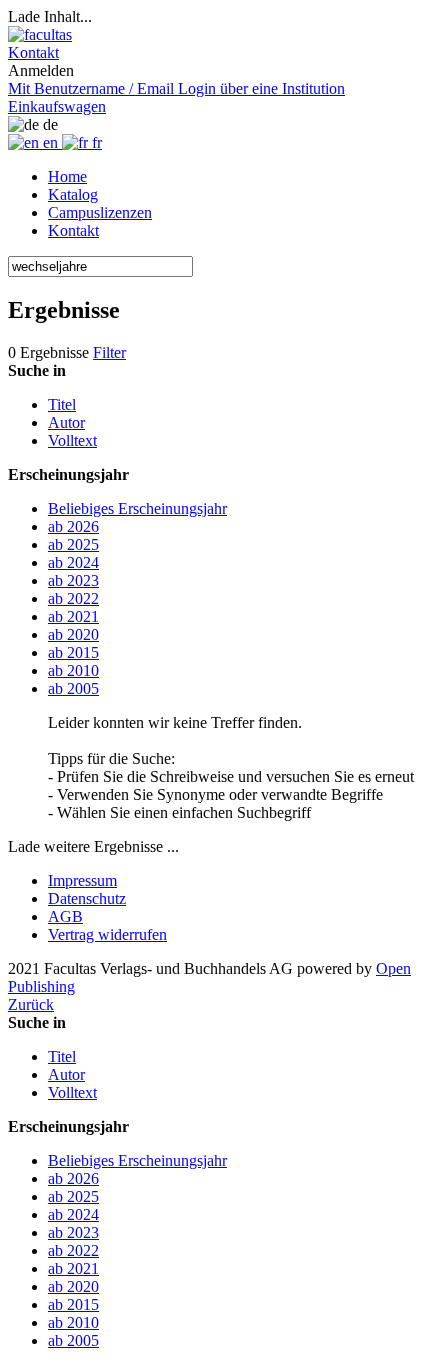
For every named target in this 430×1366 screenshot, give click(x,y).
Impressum (82, 880)
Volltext (72, 440)
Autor (66, 422)
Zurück (31, 1004)
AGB (65, 916)
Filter (109, 352)
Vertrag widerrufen (107, 934)
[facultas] (40, 34)
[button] (33, 52)
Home (67, 176)
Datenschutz (87, 898)
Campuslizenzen (100, 212)
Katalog (73, 194)
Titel (62, 404)
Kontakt (73, 230)
